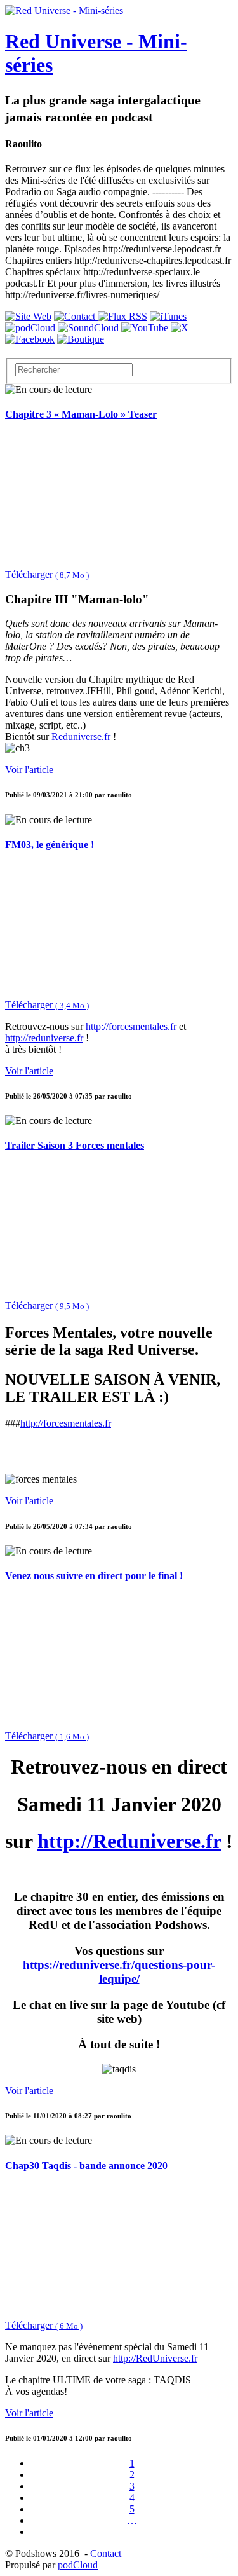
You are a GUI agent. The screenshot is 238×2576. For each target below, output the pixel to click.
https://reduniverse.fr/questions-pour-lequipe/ (119, 1972)
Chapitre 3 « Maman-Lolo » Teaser (81, 414)
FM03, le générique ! (50, 845)
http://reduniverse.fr (44, 1038)
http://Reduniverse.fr (129, 1841)
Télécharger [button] (47, 574)
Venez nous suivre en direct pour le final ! (94, 1576)
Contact (106, 2553)
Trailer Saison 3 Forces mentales (75, 1145)
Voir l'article (29, 770)
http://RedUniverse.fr (155, 2358)
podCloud (78, 2565)
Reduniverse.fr (81, 736)
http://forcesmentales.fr (131, 1026)
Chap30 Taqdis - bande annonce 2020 (86, 2166)
